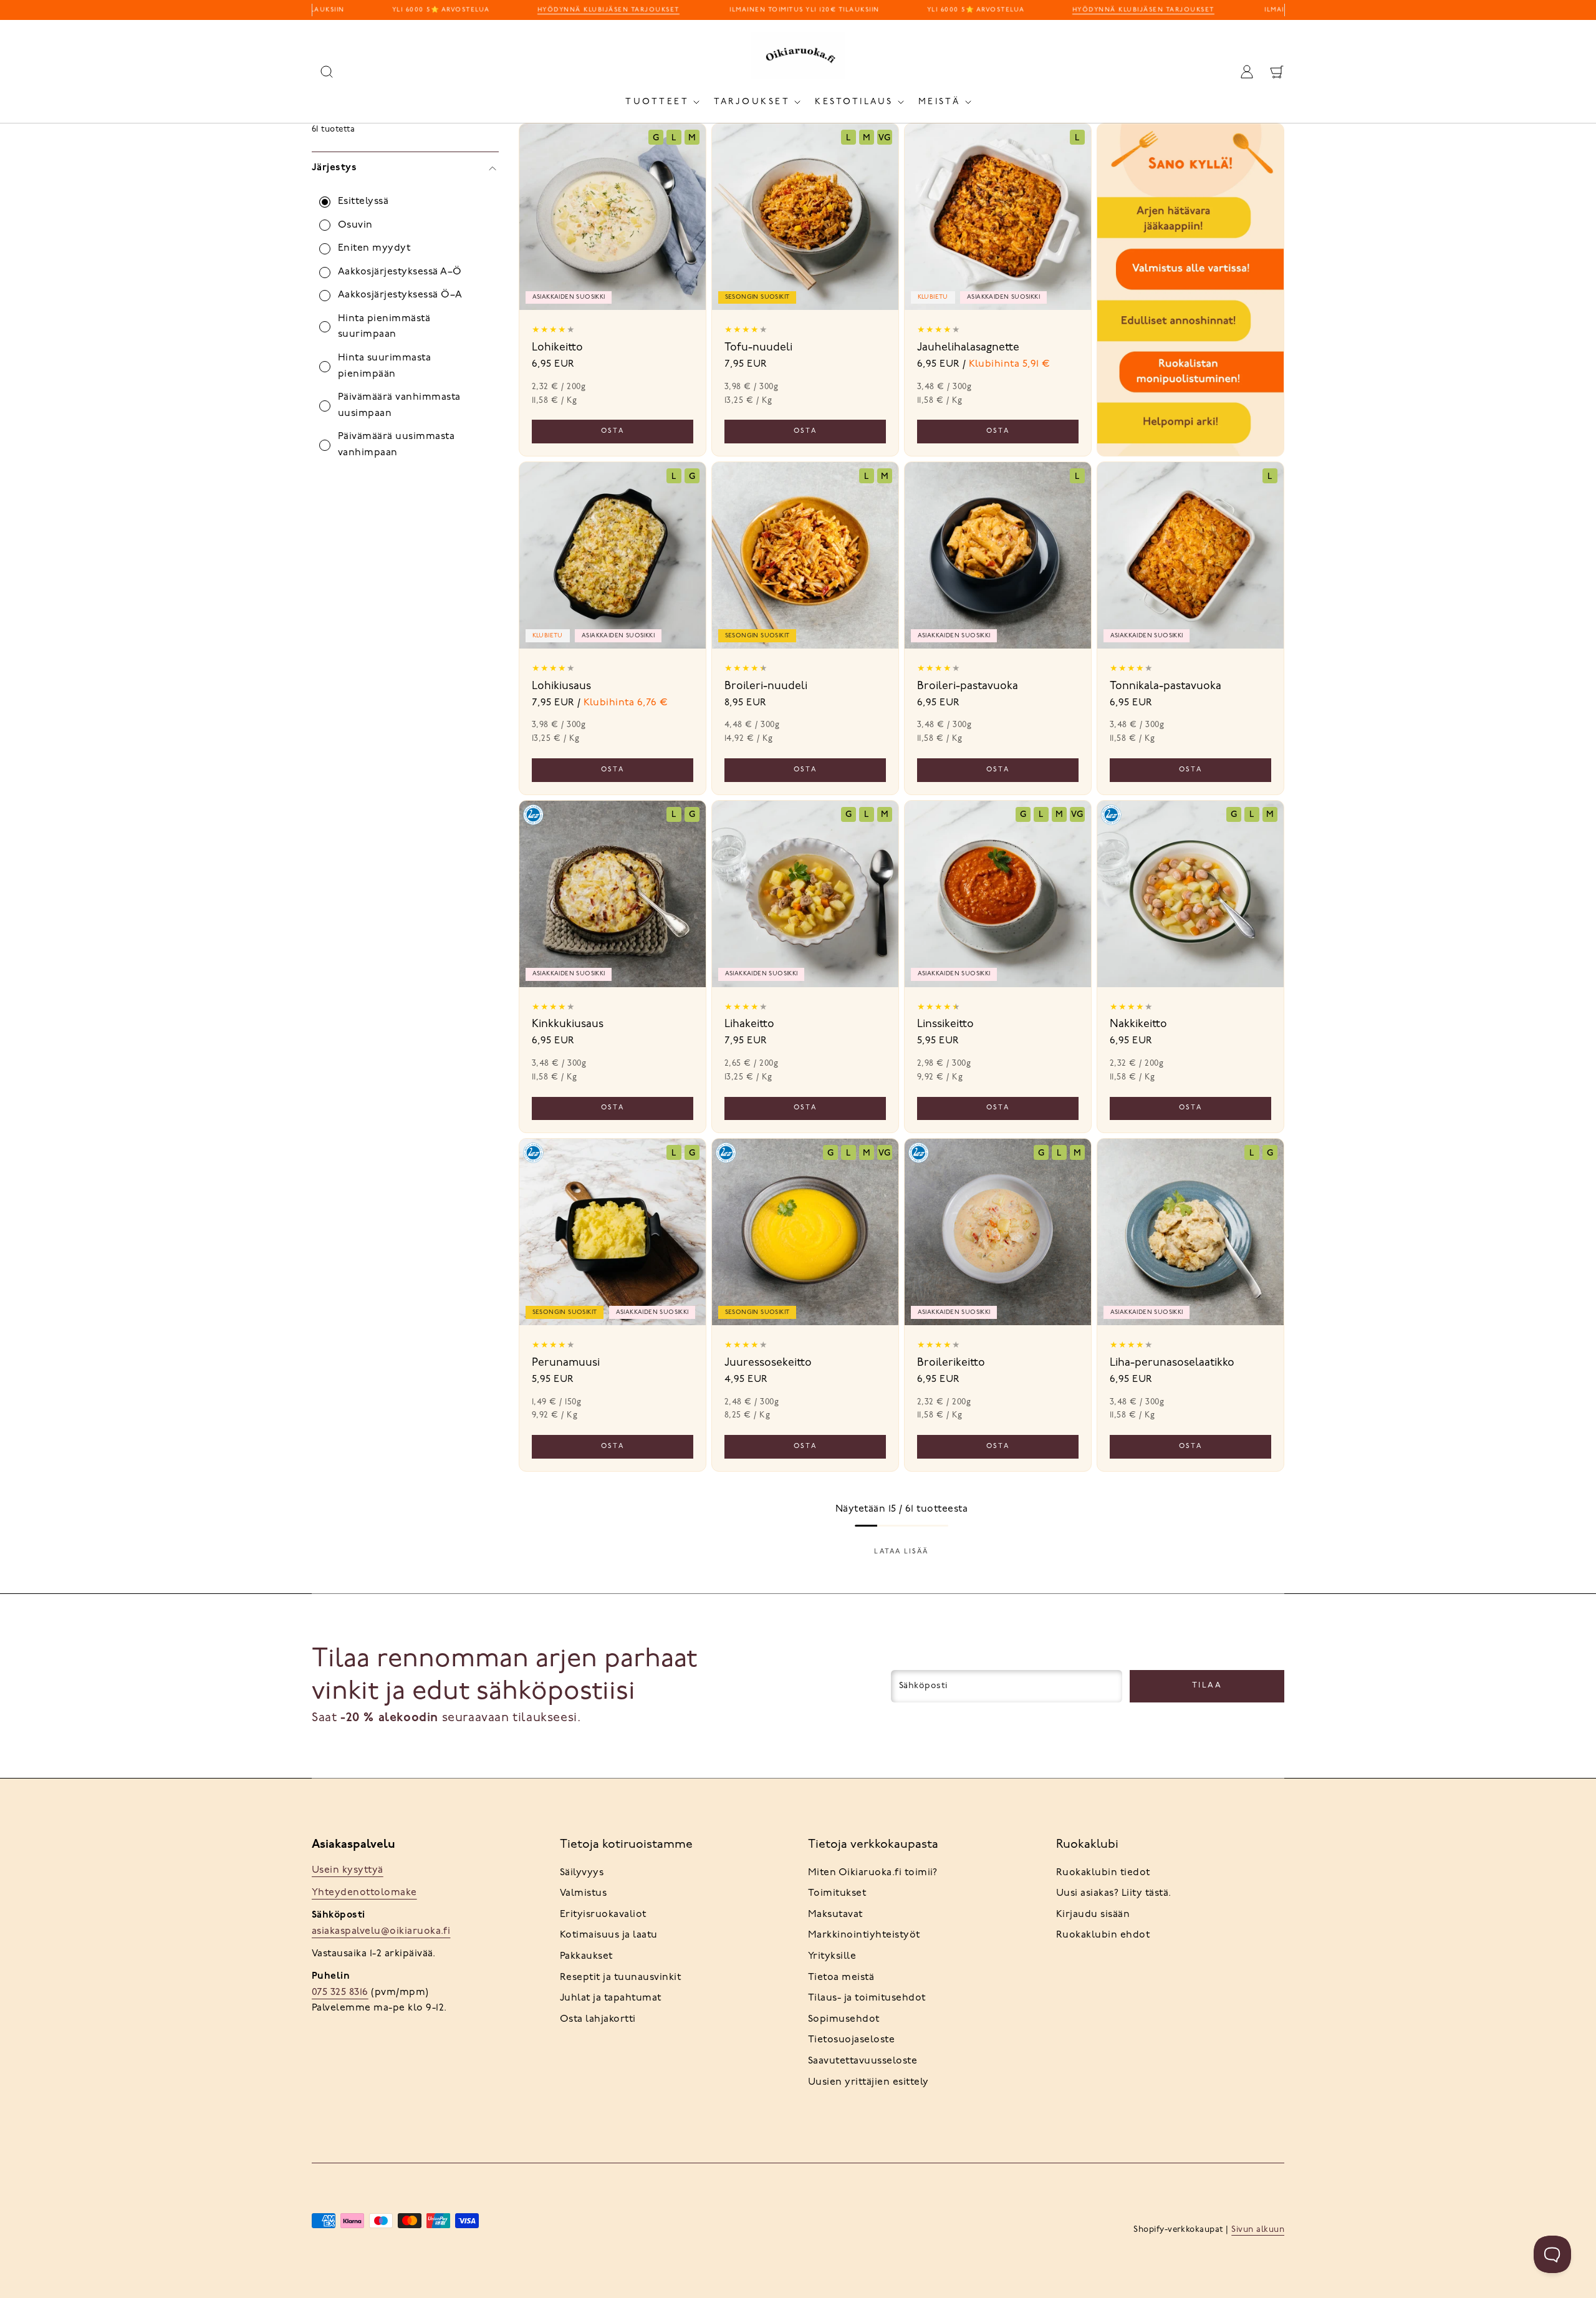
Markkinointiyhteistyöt (864, 1935)
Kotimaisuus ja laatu (609, 1935)
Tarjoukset (752, 102)
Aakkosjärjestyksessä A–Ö (400, 272)
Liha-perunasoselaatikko (1172, 1363)
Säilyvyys (582, 1873)
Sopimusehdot (844, 2019)
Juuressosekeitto (768, 1363)
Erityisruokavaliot (603, 1914)
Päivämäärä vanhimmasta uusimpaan (399, 405)
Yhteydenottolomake (364, 1893)
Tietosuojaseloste (851, 2040)
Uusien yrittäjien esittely (868, 2082)
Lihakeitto (749, 1024)
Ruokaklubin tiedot (1103, 1873)
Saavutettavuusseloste (863, 2061)
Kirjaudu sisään (1093, 1914)
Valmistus (583, 1893)
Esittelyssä (363, 201)
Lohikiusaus (561, 686)
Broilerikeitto (951, 1363)
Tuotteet (657, 102)
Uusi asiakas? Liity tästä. (1113, 1893)
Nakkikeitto (1138, 1024)
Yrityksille (832, 1956)
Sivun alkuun (1258, 2230)
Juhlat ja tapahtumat (611, 1998)
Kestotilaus (854, 102)
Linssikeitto (945, 1024)
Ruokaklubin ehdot (1103, 1935)
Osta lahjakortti (598, 2019)
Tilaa (1207, 1685)
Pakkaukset (586, 1956)
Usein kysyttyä (348, 1870)
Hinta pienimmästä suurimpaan (384, 327)
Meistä (940, 102)
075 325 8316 (340, 1992)
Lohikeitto (557, 348)
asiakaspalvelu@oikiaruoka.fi (381, 1931)
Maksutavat (835, 1914)
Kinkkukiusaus (568, 1024)
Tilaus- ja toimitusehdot (867, 1998)
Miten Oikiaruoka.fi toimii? (873, 1873)
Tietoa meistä (841, 1977)
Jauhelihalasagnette (968, 348)
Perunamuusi (566, 1363)
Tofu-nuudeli (758, 348)
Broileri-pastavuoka (968, 686)
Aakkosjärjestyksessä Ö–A (400, 295)
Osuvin (355, 225)
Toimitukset (837, 1893)
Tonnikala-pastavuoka (1166, 686)
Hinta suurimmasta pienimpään (384, 366)
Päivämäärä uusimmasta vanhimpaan (396, 445)
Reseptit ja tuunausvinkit (620, 1977)
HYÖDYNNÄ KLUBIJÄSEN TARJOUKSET (590, 10)
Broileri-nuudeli (766, 686)
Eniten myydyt (374, 248)
